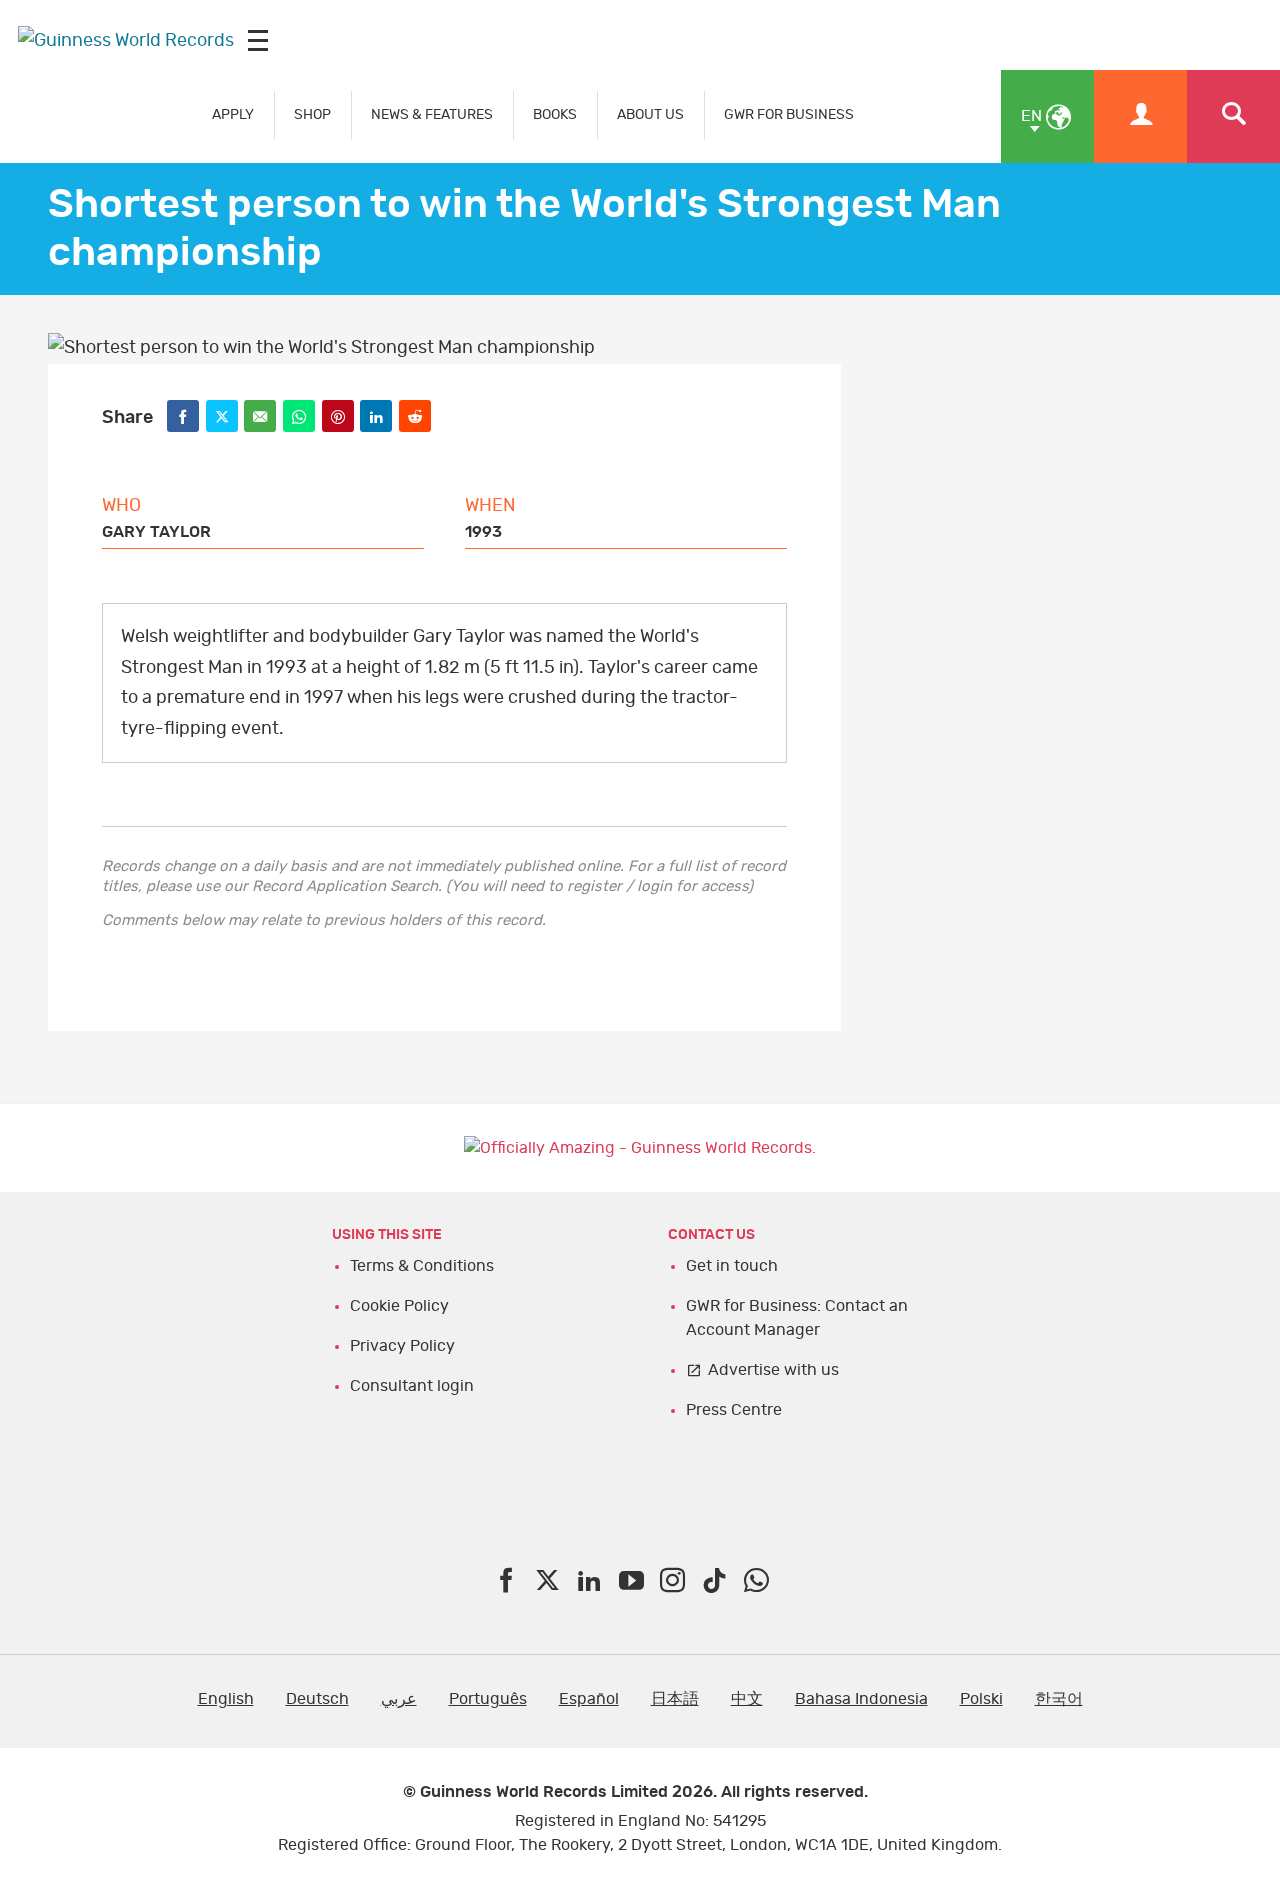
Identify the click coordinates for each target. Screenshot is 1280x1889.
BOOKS (555, 114)
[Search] (1233, 116)
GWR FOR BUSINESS (789, 114)
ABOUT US (650, 114)
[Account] (1140, 116)
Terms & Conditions (422, 1266)
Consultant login (412, 1386)
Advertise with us (773, 1370)
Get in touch (732, 1266)
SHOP (312, 114)
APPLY (233, 114)
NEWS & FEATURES (432, 114)
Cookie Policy (399, 1306)
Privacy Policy (402, 1346)
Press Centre (734, 1410)
